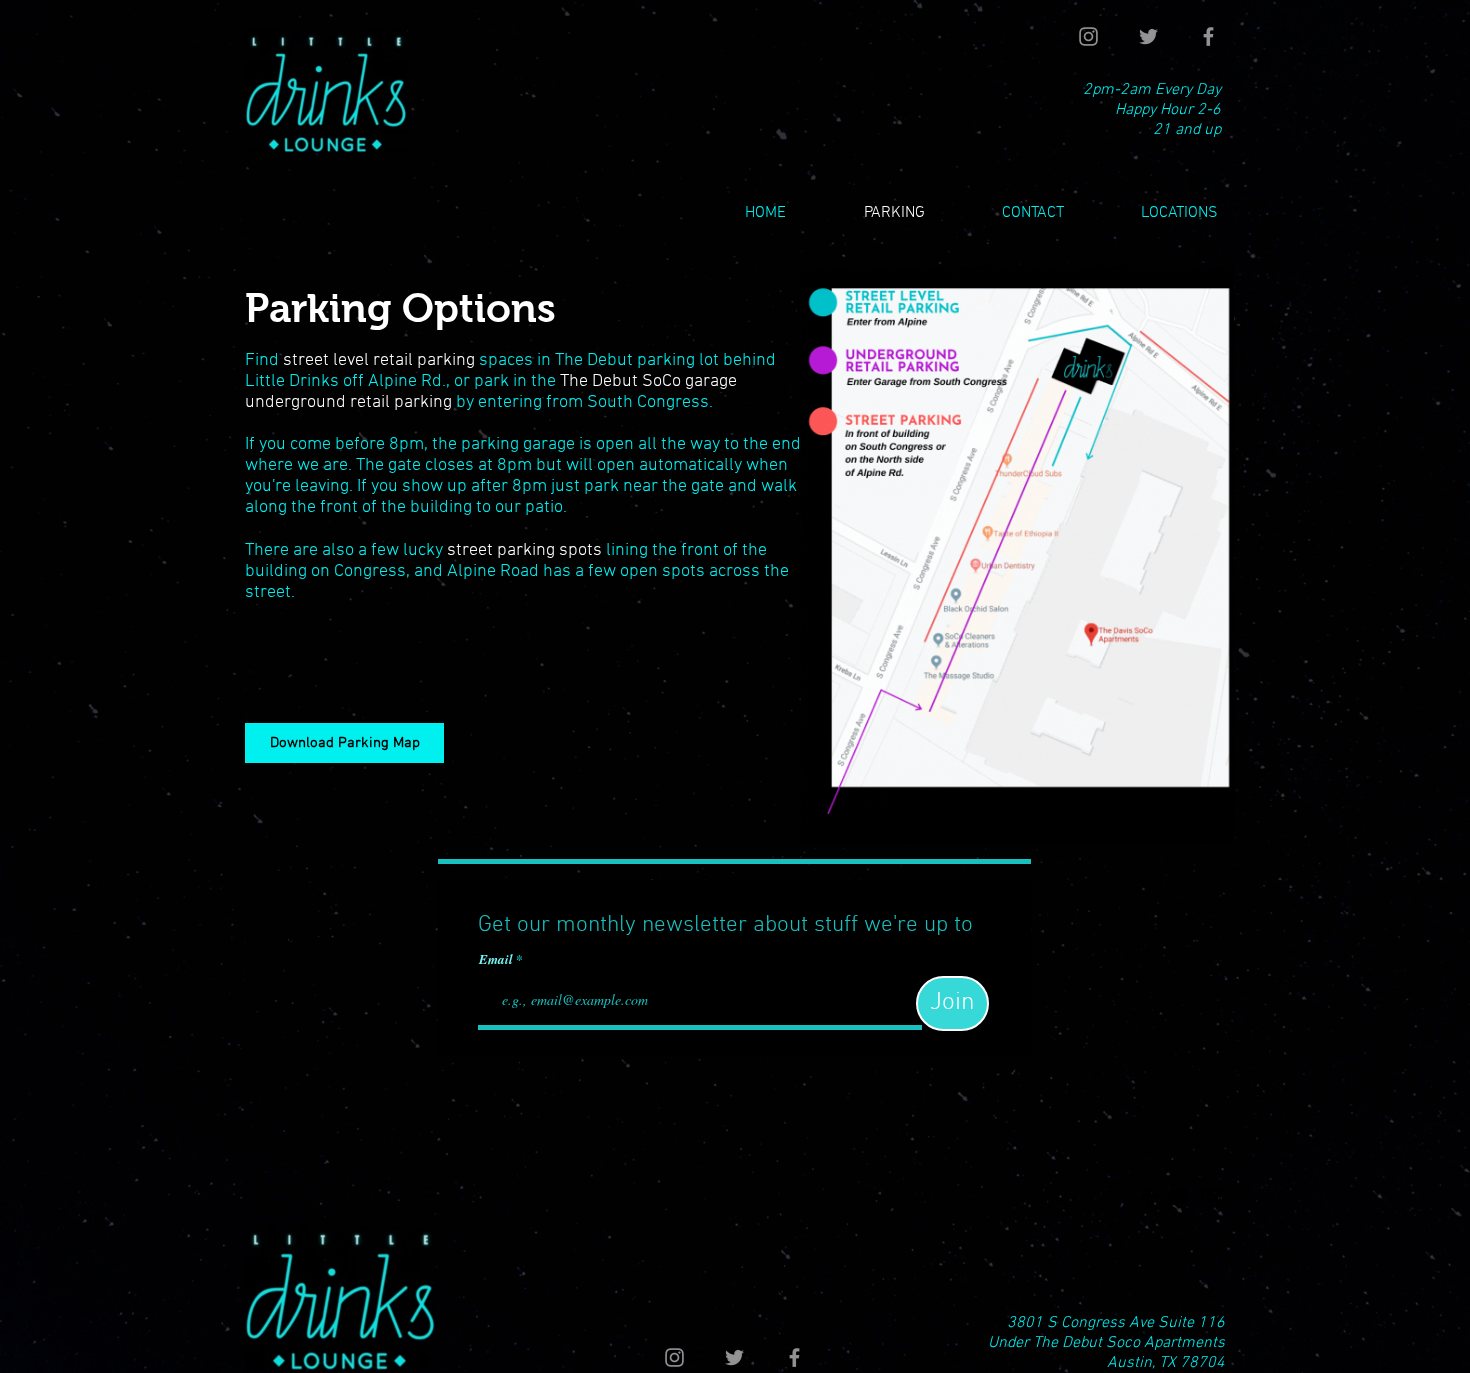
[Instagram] (1088, 36)
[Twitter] (1148, 36)
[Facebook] (1208, 36)
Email (497, 959)
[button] (1156, 213)
